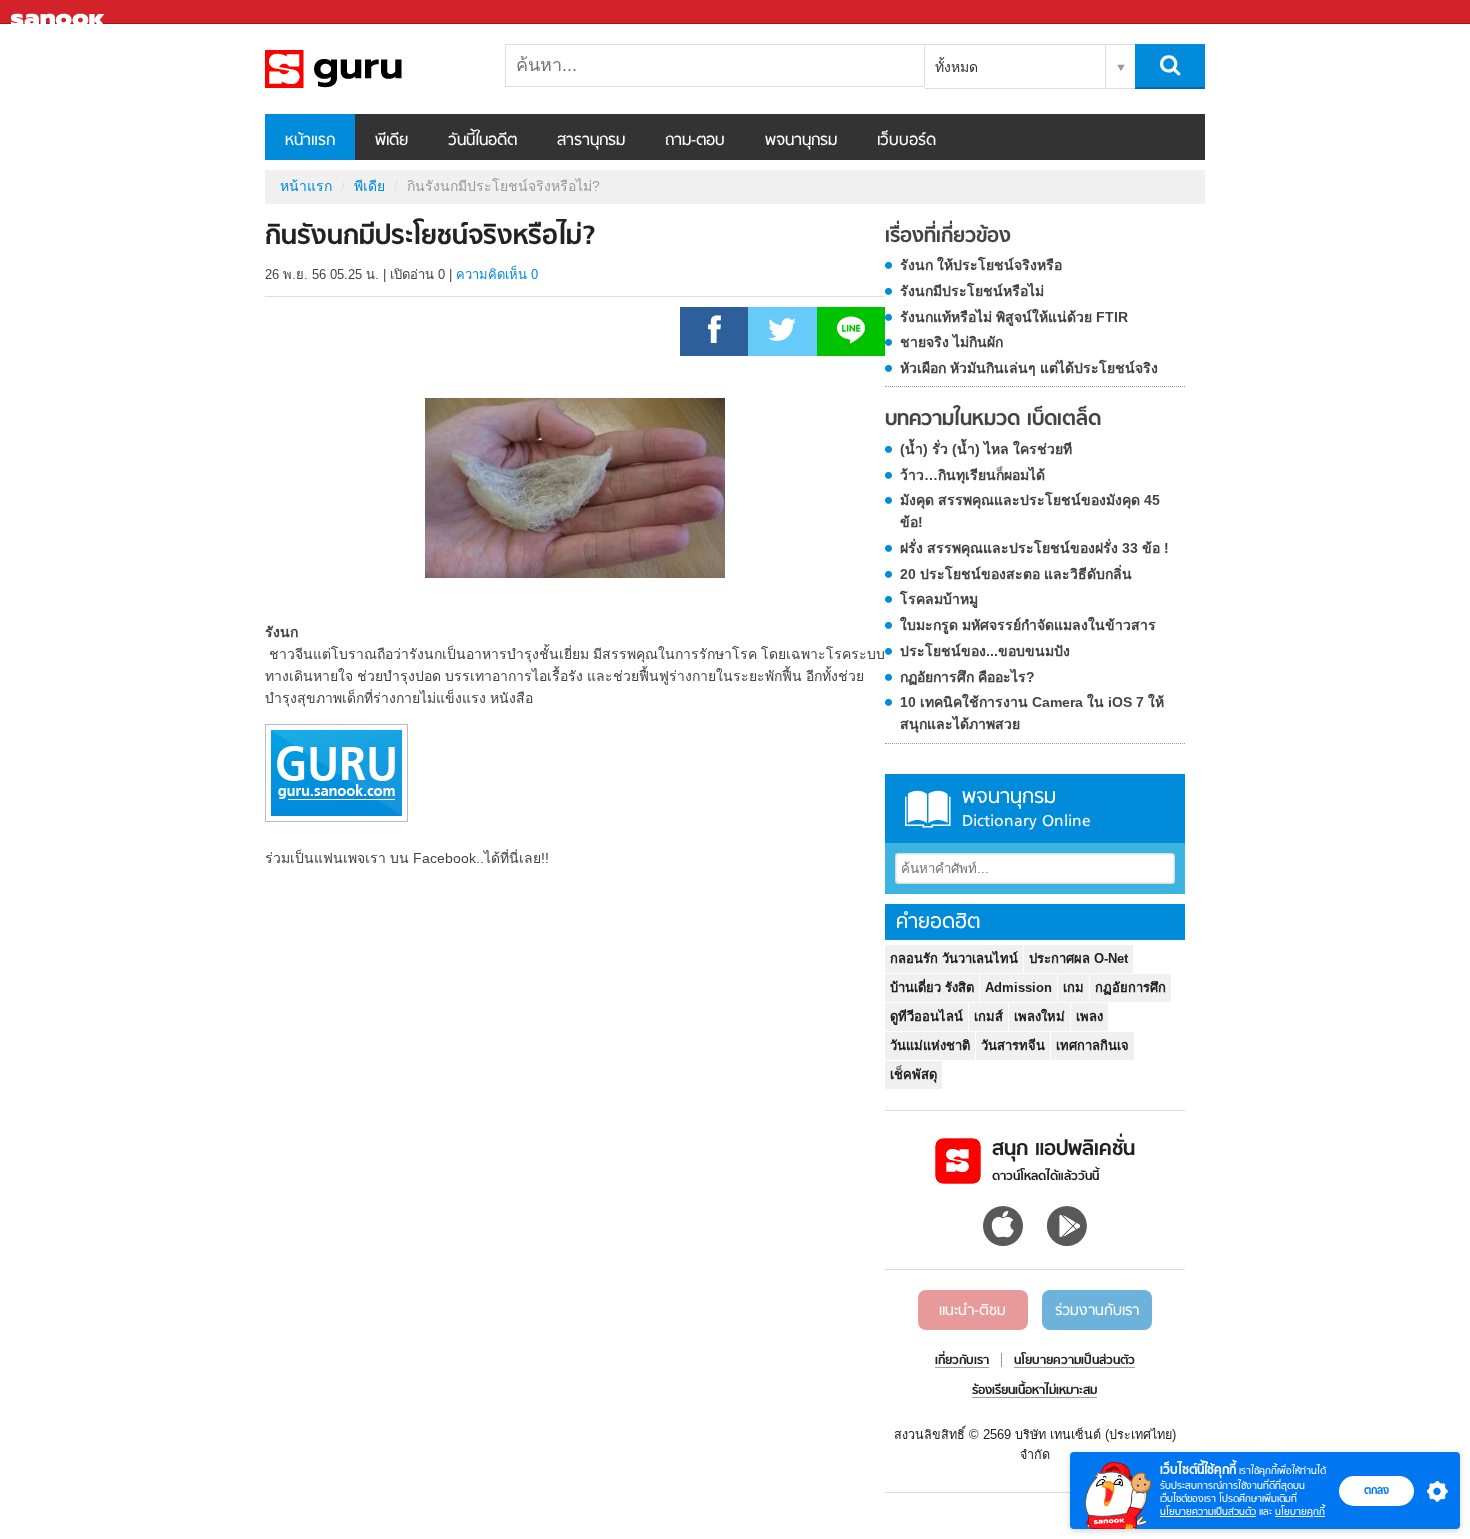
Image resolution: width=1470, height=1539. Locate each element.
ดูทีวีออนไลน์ (926, 1016)
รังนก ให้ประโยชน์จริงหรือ (981, 265)
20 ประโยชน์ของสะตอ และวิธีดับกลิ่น (1016, 574)
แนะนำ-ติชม (972, 1311)
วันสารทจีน (1013, 1045)
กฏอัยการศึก (1130, 987)
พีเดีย (391, 141)
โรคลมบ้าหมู (939, 599)
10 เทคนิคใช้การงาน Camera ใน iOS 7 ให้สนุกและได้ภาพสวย (1032, 713)
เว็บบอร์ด (906, 141)
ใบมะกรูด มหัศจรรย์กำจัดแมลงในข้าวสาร (1028, 625)
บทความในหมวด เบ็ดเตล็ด (993, 420)
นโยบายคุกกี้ (1300, 1511)
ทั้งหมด (956, 67)
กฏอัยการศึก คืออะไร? (967, 677)
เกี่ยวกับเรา (962, 1361)
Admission (1018, 987)
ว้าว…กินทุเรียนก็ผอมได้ (972, 475)
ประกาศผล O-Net (1078, 958)
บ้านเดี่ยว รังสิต (932, 987)
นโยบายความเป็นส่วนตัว (1208, 1511)
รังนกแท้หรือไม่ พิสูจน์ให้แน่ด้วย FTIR (1014, 317)
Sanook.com (60, 12)
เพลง (1089, 1016)
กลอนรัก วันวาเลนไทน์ (954, 958)
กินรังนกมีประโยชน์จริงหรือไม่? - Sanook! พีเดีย (370, 69)
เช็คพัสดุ (913, 1074)
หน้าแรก (310, 141)
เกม (1073, 987)
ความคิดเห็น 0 (497, 274)
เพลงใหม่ (1039, 1016)
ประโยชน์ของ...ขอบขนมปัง (985, 651)
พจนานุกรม (801, 141)
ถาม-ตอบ (695, 141)
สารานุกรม (591, 141)
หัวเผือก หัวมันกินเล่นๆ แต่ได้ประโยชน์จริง (1029, 368)
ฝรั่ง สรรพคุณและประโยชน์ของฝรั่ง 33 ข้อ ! (1034, 548)
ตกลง (1376, 1490)
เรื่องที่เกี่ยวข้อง (948, 237)
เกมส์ (988, 1016)
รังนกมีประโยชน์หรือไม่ (972, 291)
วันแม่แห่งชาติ (930, 1045)
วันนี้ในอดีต (482, 141)
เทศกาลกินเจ (1092, 1045)
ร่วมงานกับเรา (1097, 1311)
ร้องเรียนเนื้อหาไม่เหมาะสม (1034, 1391)
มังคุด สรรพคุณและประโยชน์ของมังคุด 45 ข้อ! (1030, 511)
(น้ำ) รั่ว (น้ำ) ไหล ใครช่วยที (986, 449)
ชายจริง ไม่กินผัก (951, 342)
